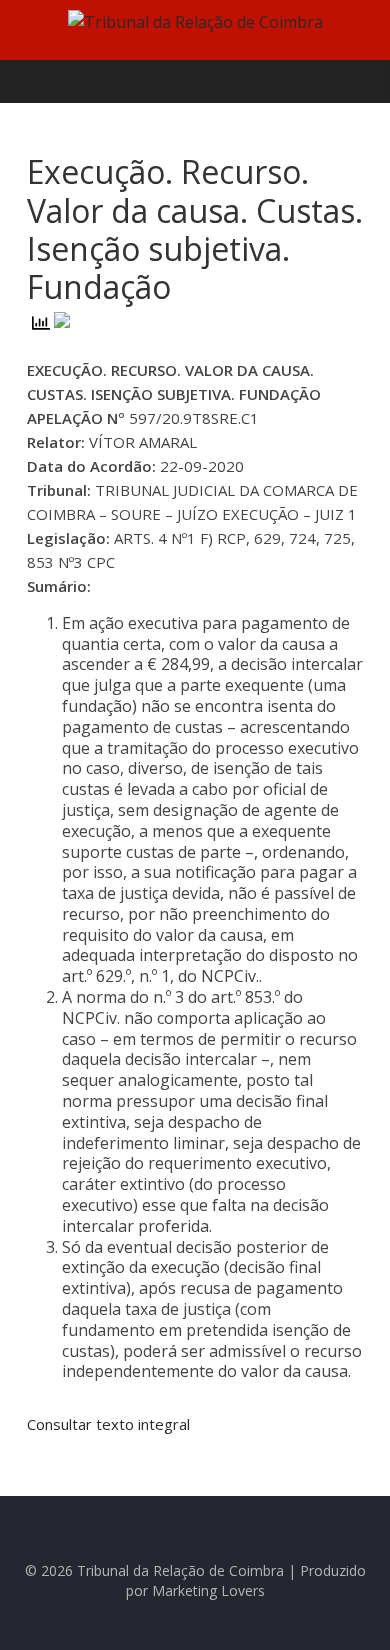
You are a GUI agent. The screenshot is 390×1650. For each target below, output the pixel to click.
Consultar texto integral (108, 1424)
